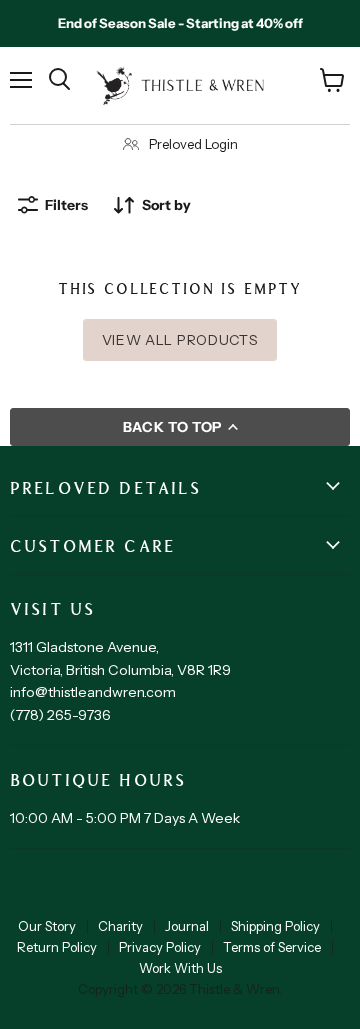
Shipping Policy (275, 926)
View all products (180, 340)
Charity (120, 926)
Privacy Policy (160, 947)
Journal (187, 926)
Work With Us (180, 968)
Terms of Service (272, 947)
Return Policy (57, 947)
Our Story (47, 926)
